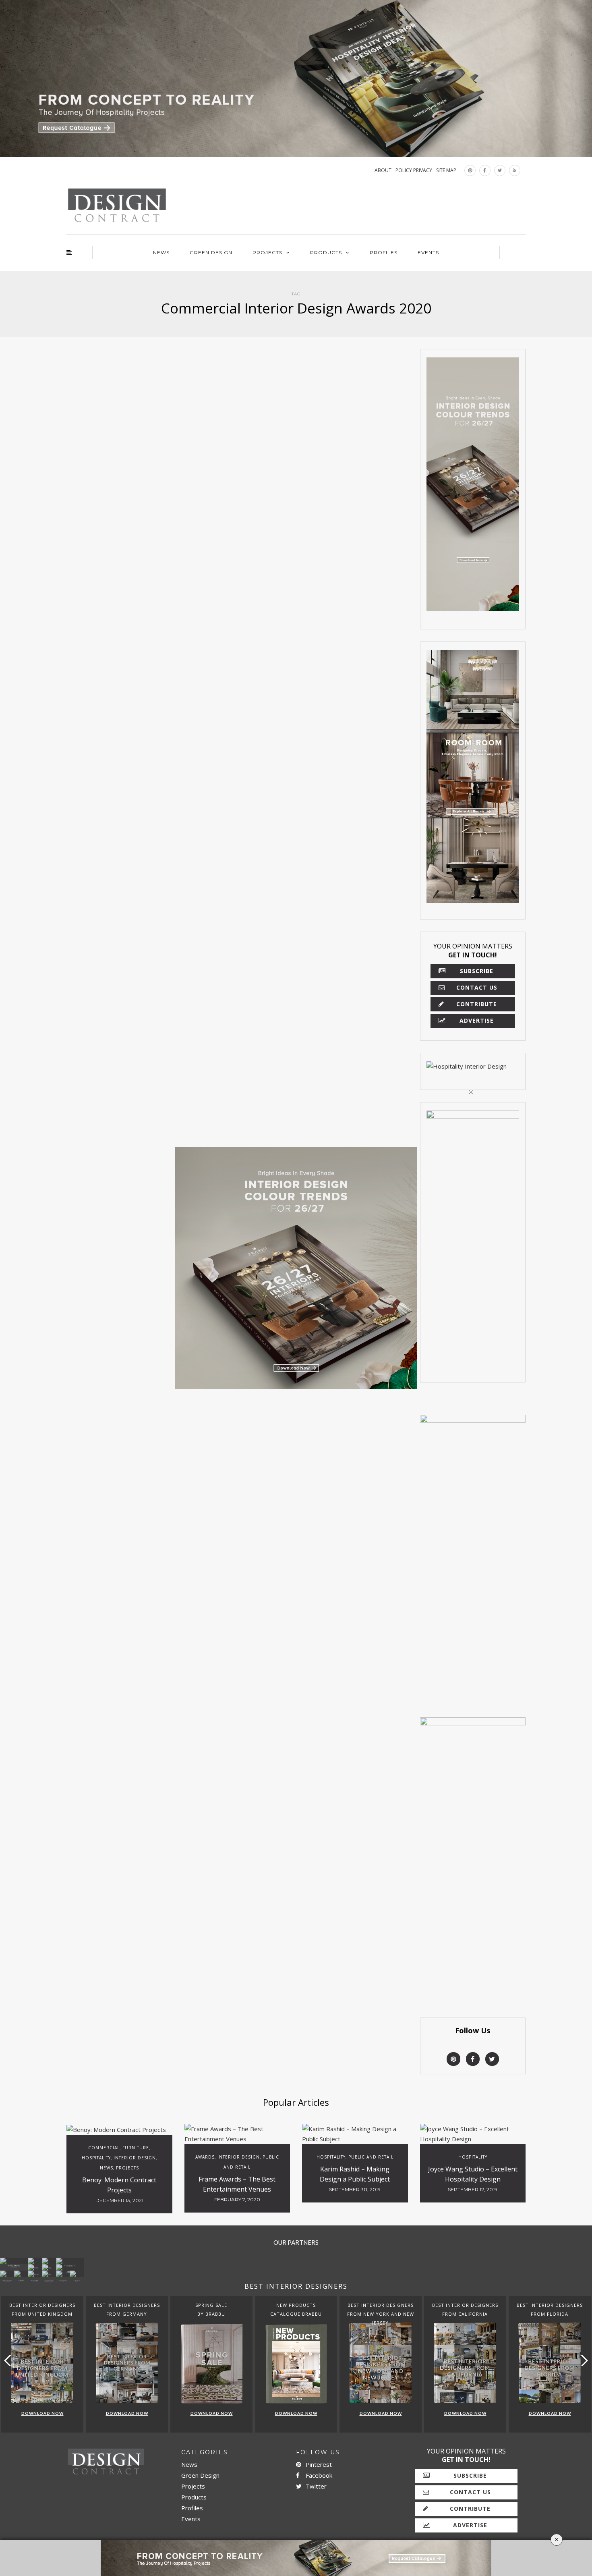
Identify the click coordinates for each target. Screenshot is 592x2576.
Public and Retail (371, 2157)
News (161, 252)
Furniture (136, 2148)
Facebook (318, 2475)
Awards (205, 2157)
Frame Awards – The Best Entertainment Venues (237, 2184)
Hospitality (96, 2158)
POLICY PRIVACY (414, 170)
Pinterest (318, 2464)
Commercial (104, 2148)
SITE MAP (446, 170)
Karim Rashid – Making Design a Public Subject (355, 2174)
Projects (267, 252)
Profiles (384, 252)
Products (326, 252)
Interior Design (135, 2158)
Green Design (211, 252)
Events (428, 252)
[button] (583, 2361)
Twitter (315, 2486)
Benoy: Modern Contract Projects (119, 2185)
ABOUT (383, 170)
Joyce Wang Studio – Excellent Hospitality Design (473, 2174)
